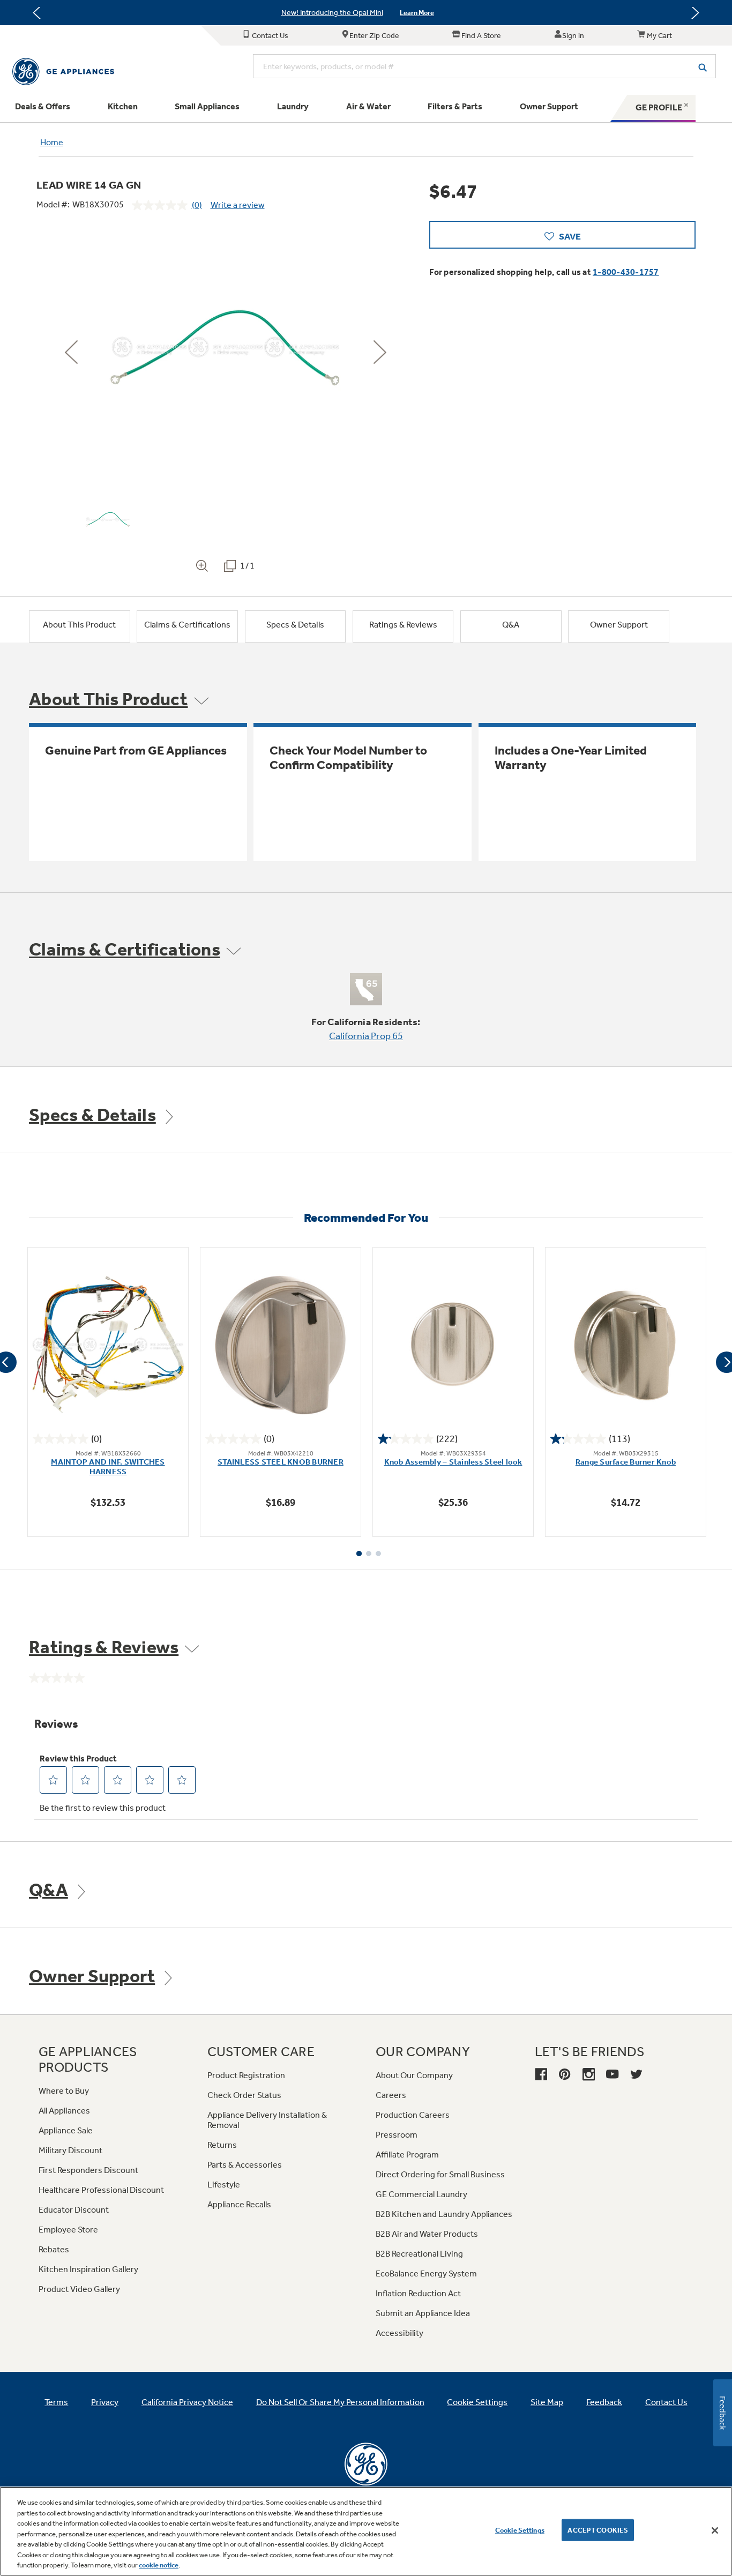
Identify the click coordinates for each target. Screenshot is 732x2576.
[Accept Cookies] (715, 2530)
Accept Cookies (598, 2530)
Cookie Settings (520, 2530)
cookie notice (159, 2565)
